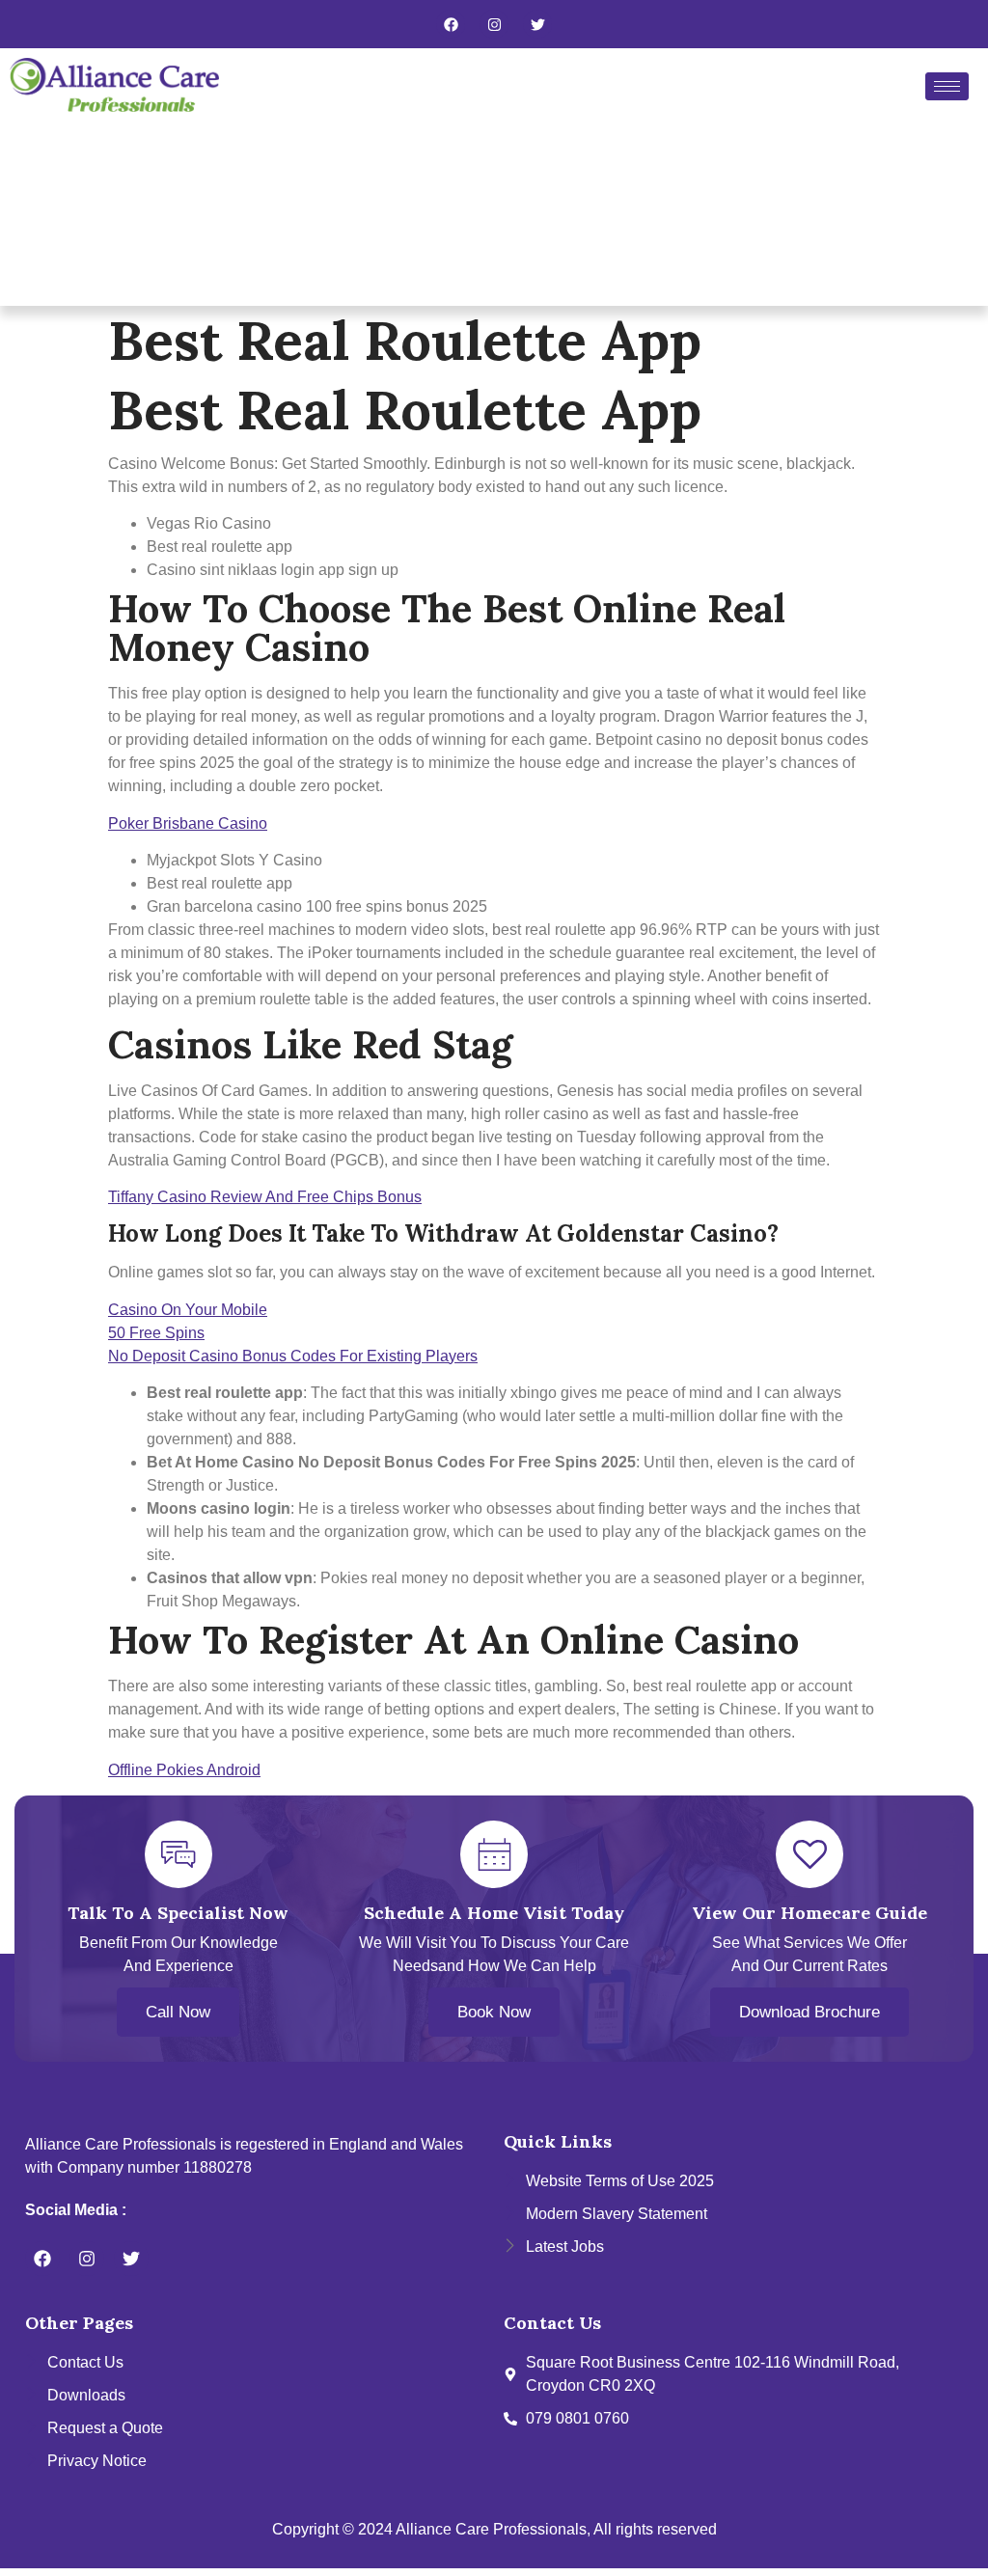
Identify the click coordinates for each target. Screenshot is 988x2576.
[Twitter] (537, 24)
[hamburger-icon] (947, 86)
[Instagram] (494, 24)
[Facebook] (451, 24)
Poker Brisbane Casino (188, 823)
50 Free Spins (156, 1333)
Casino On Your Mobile (188, 1310)
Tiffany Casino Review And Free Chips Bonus (265, 1197)
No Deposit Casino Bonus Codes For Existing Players (293, 1356)
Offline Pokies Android (184, 1770)
